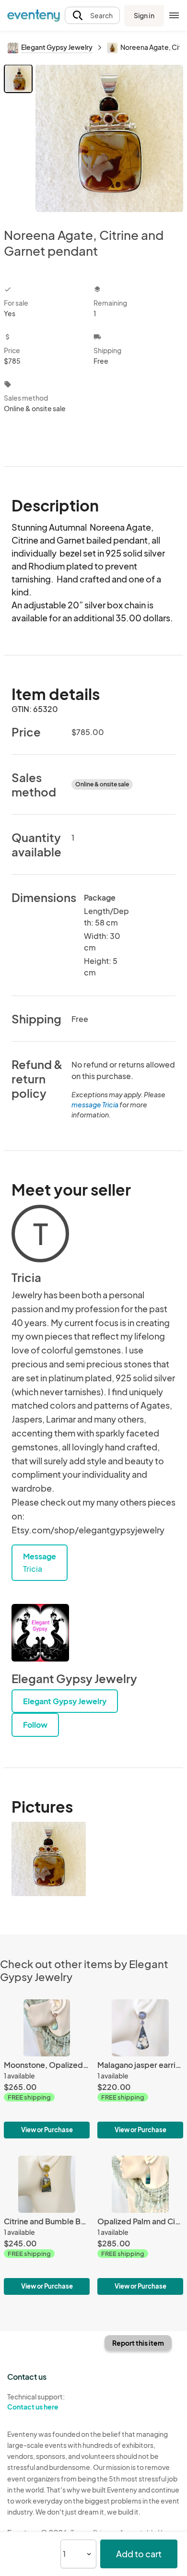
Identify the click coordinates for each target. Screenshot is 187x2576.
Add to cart (139, 2554)
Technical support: (36, 2402)
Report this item (138, 2343)
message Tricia (95, 1104)
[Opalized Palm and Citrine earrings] (140, 2225)
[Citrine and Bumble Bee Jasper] (47, 2225)
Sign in (144, 15)
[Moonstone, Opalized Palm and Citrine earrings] (47, 2069)
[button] (92, 16)
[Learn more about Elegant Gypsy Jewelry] (40, 1633)
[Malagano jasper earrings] (140, 2069)
